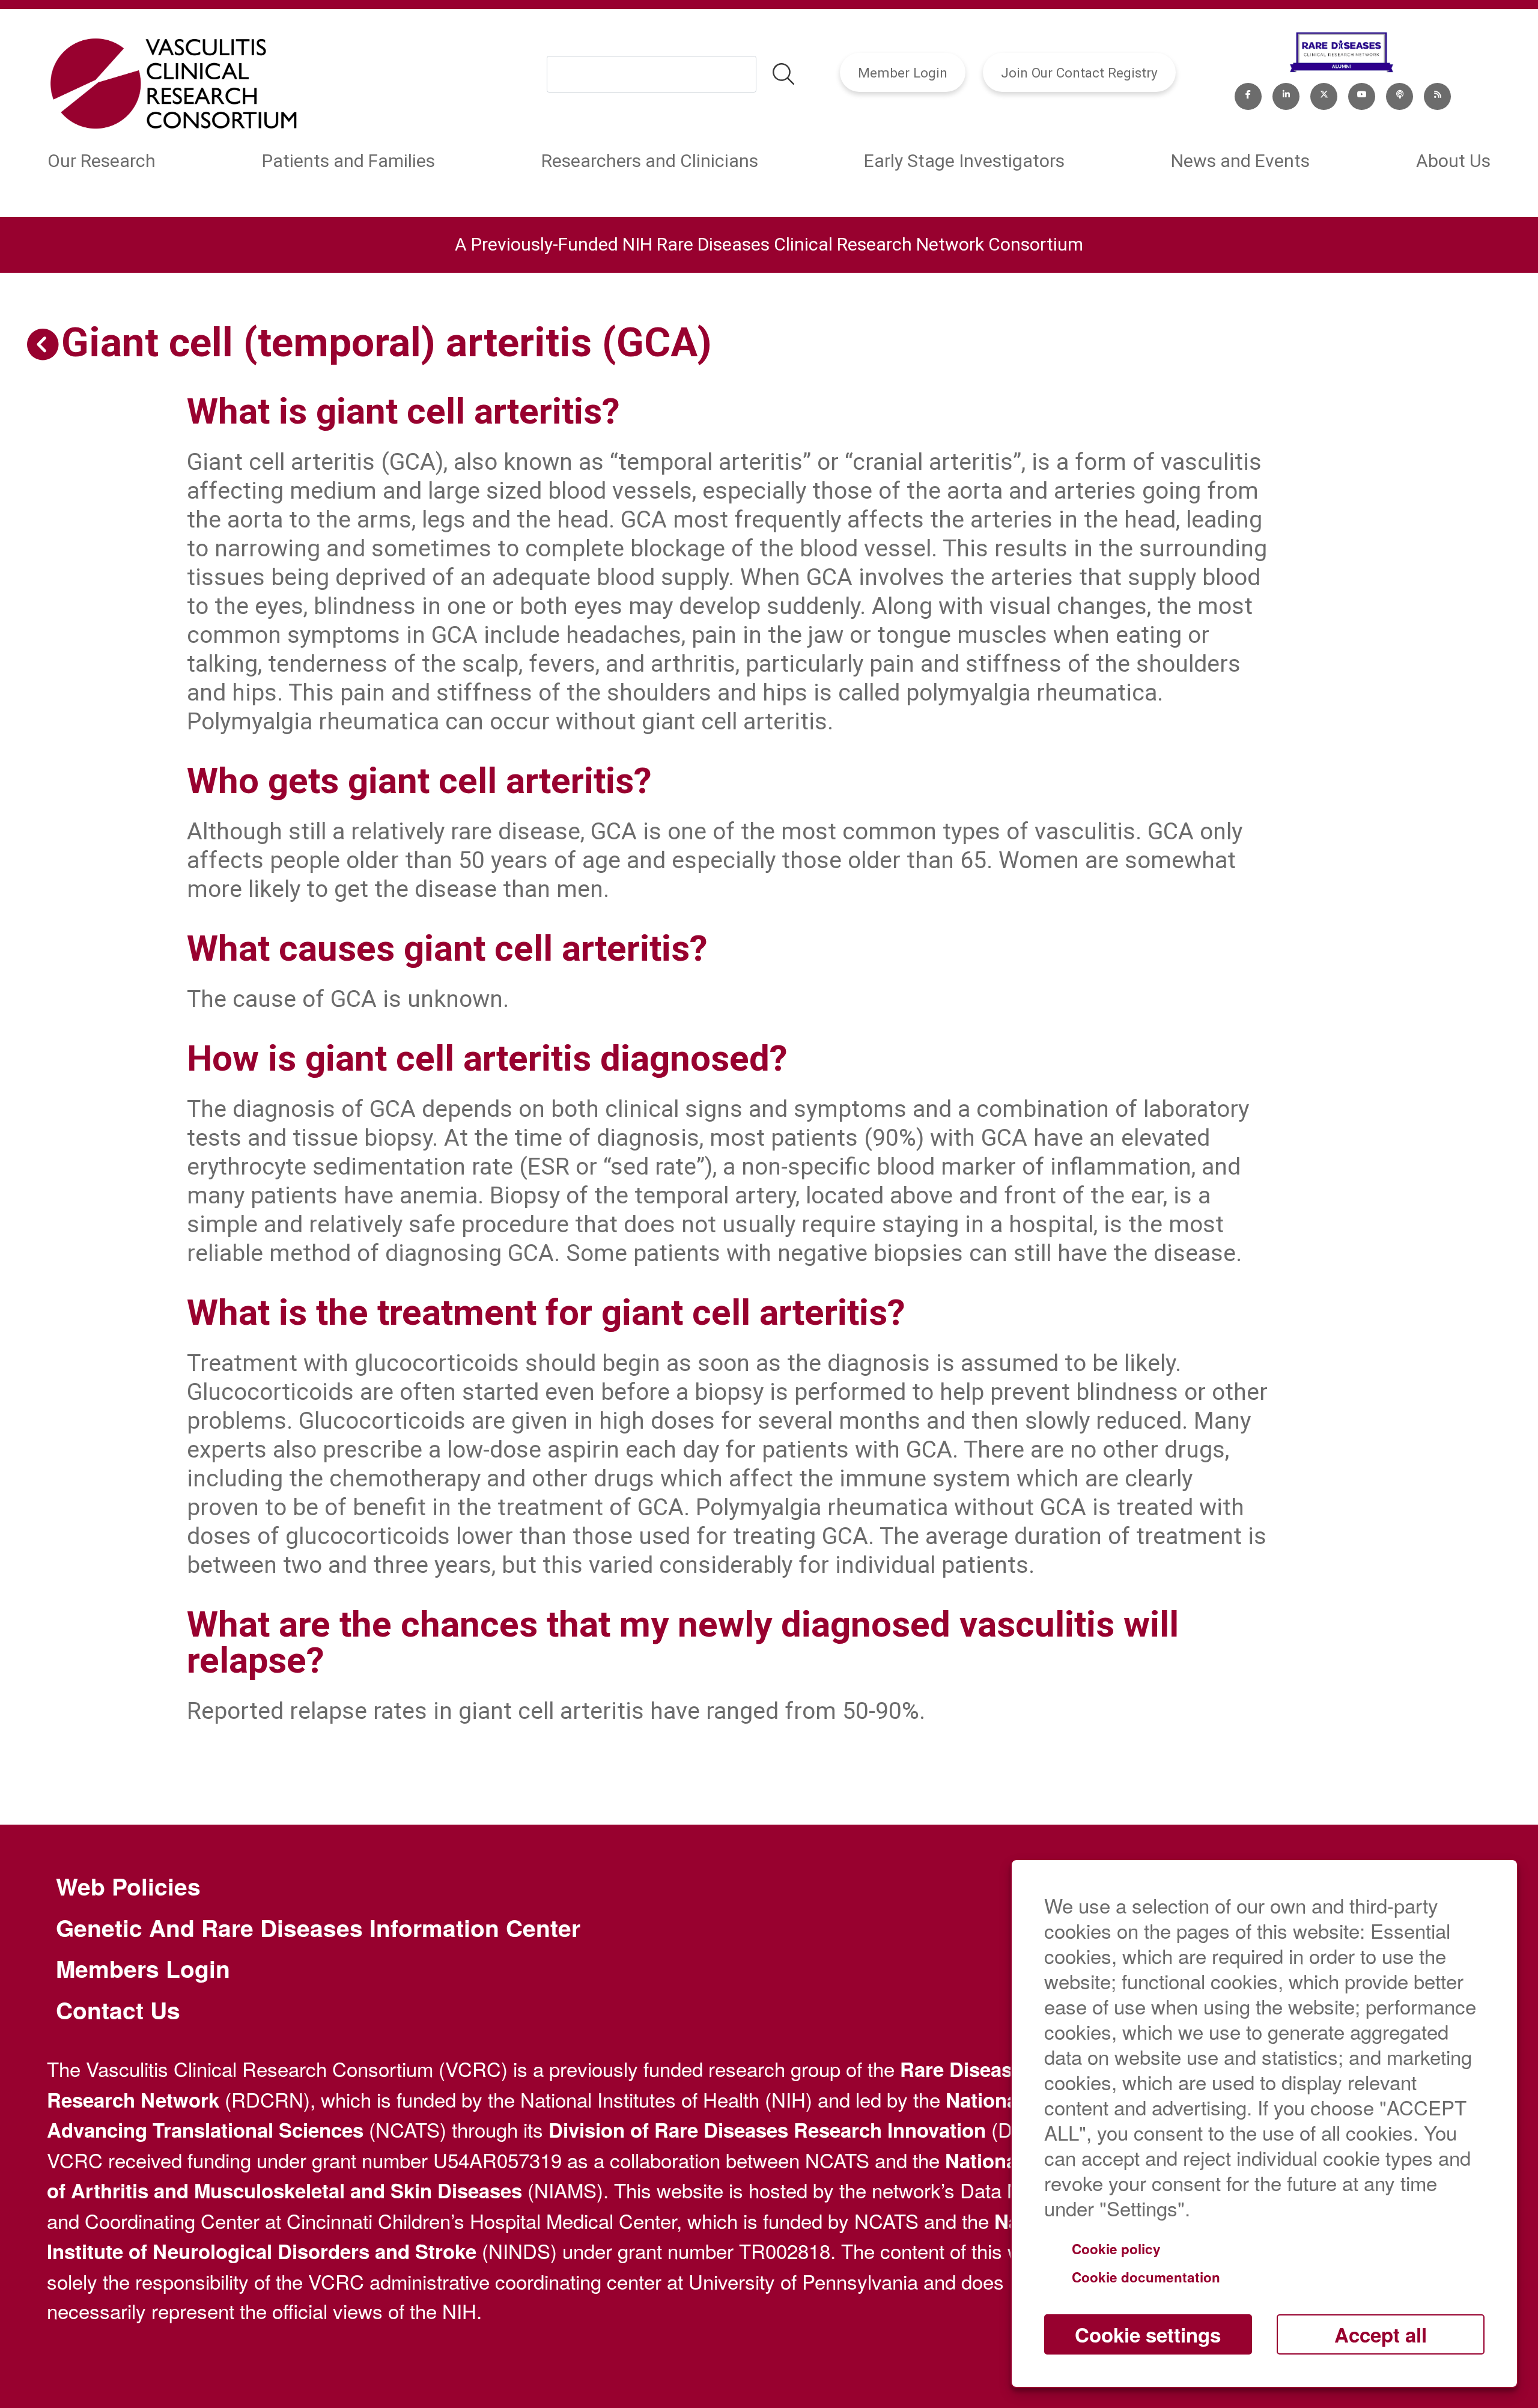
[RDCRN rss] (1437, 94)
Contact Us (118, 2010)
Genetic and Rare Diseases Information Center (318, 1928)
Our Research (102, 161)
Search (783, 74)
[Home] (173, 85)
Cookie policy (1116, 2249)
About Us (1453, 161)
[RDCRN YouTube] (1362, 94)
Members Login (143, 1969)
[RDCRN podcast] (1400, 94)
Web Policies (128, 1887)
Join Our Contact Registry (1079, 73)
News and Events (1240, 161)
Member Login (903, 73)
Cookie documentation (1146, 2277)
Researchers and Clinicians (650, 161)
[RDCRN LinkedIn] (1286, 94)
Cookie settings (1148, 2334)
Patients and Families (348, 161)
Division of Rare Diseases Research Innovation (767, 2130)
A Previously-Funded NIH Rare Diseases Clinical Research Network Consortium (769, 244)
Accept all (1381, 2334)
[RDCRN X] (1324, 94)
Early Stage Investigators (964, 161)
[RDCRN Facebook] (1248, 94)
